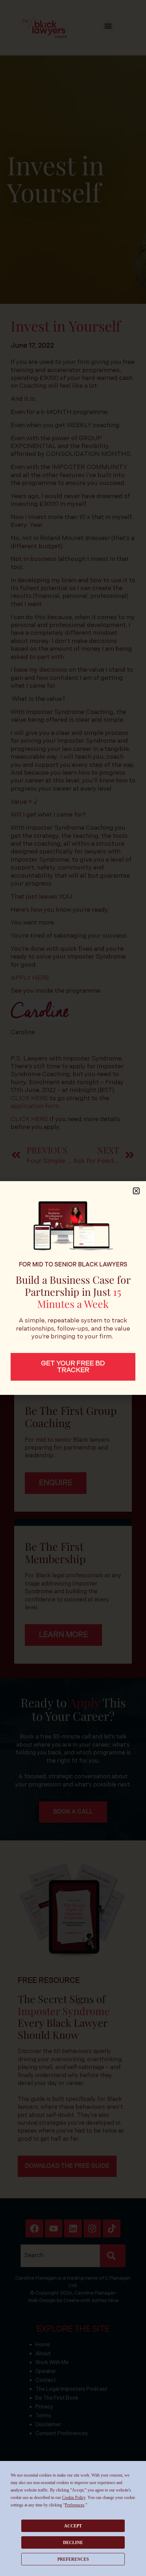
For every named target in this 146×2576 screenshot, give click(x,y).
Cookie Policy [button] (74, 2498)
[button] (136, 1191)
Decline (73, 2543)
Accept (73, 2526)
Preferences (73, 2559)
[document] (73, 1288)
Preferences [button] (75, 2505)
